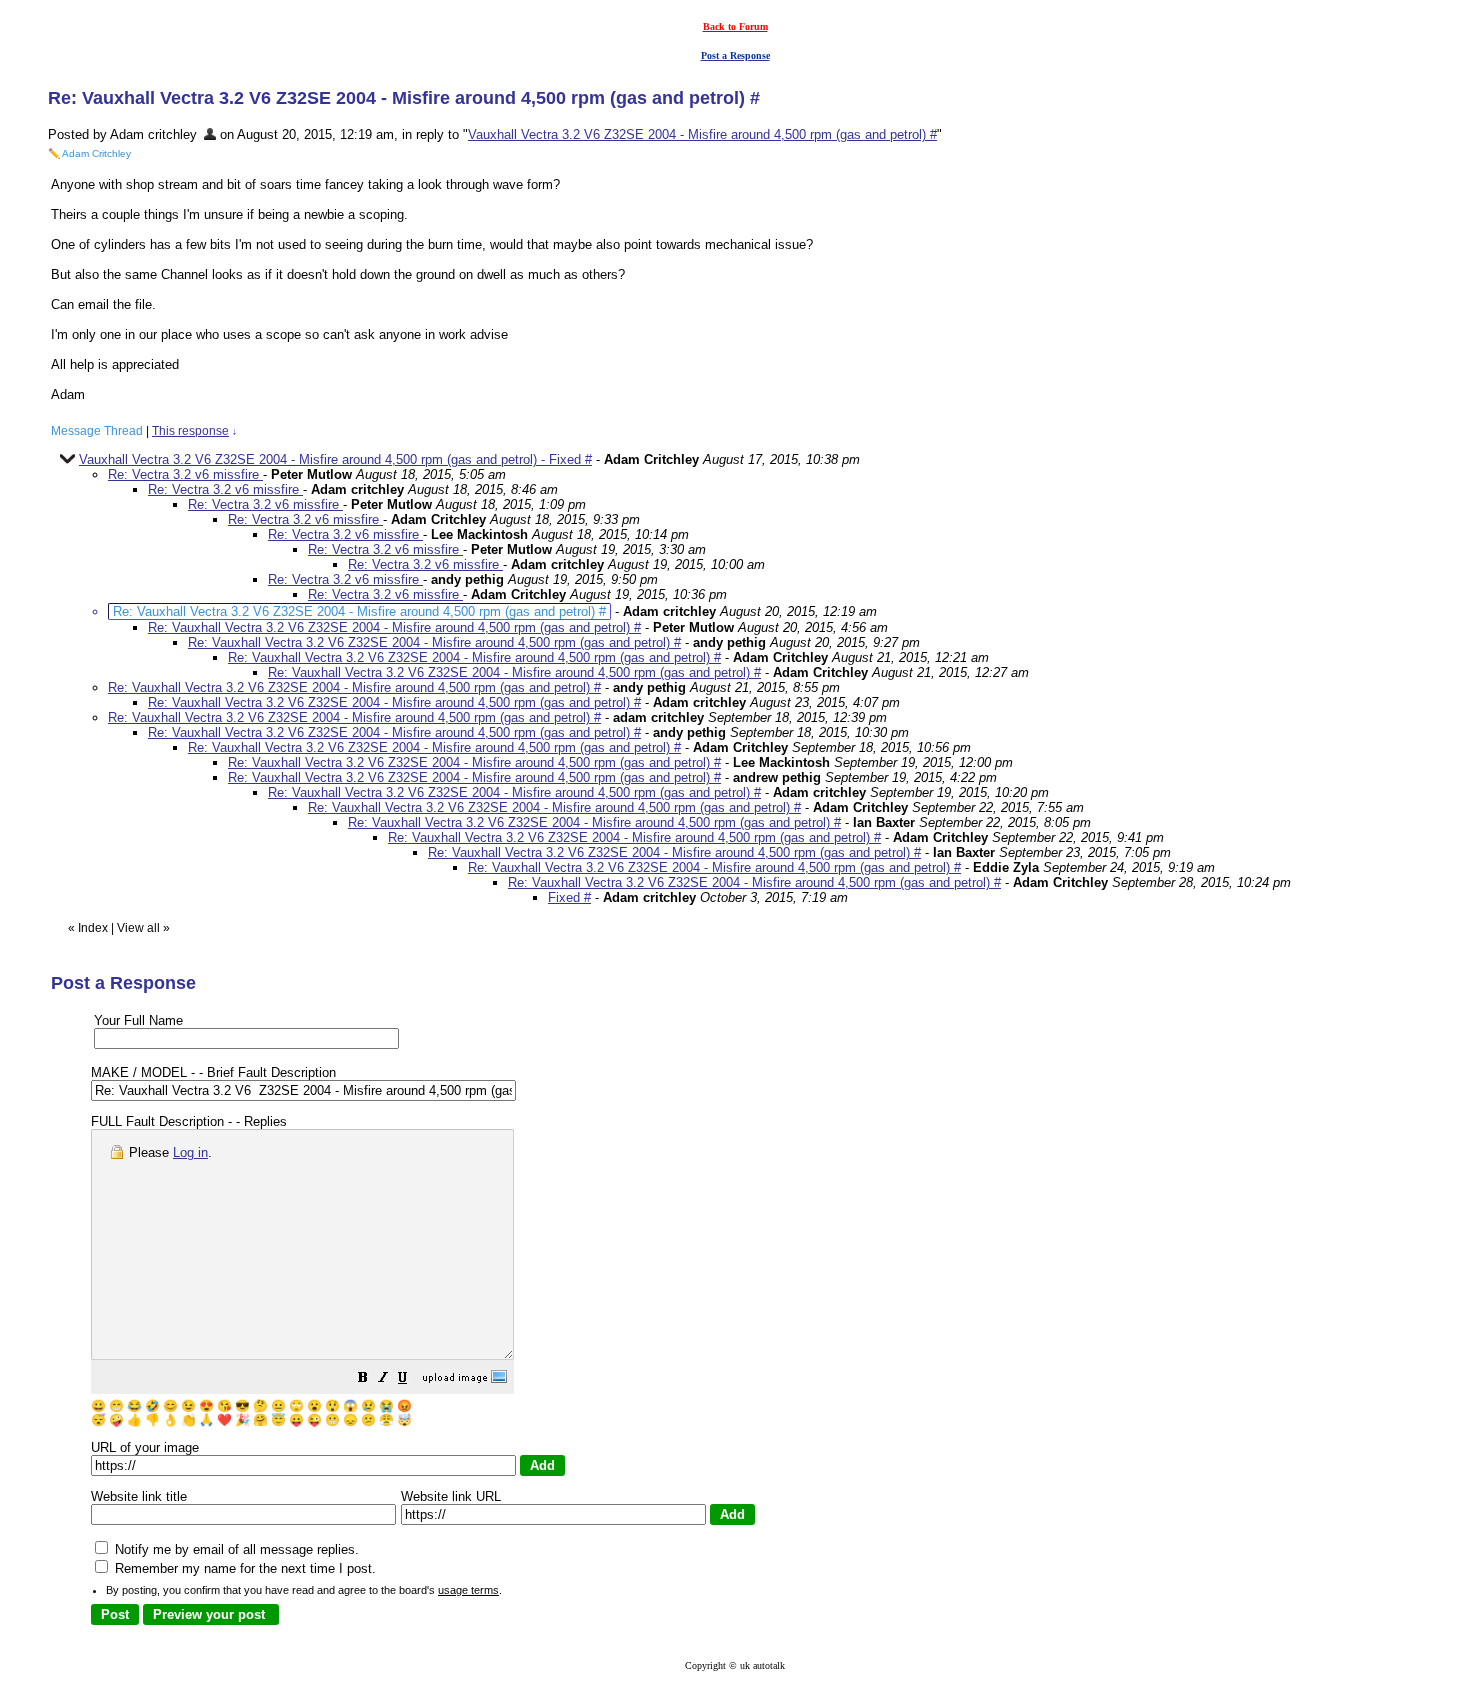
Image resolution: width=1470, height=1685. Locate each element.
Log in (190, 1152)
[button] (363, 1380)
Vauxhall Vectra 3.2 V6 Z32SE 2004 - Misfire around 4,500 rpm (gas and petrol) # (702, 134)
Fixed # (569, 897)
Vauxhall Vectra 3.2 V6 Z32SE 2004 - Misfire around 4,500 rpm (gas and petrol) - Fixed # (335, 459)
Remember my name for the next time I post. (243, 1568)
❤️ (224, 1420)
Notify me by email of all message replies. (235, 1549)
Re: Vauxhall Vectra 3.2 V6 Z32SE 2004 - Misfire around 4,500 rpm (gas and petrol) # (394, 627)
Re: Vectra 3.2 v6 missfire (185, 474)
